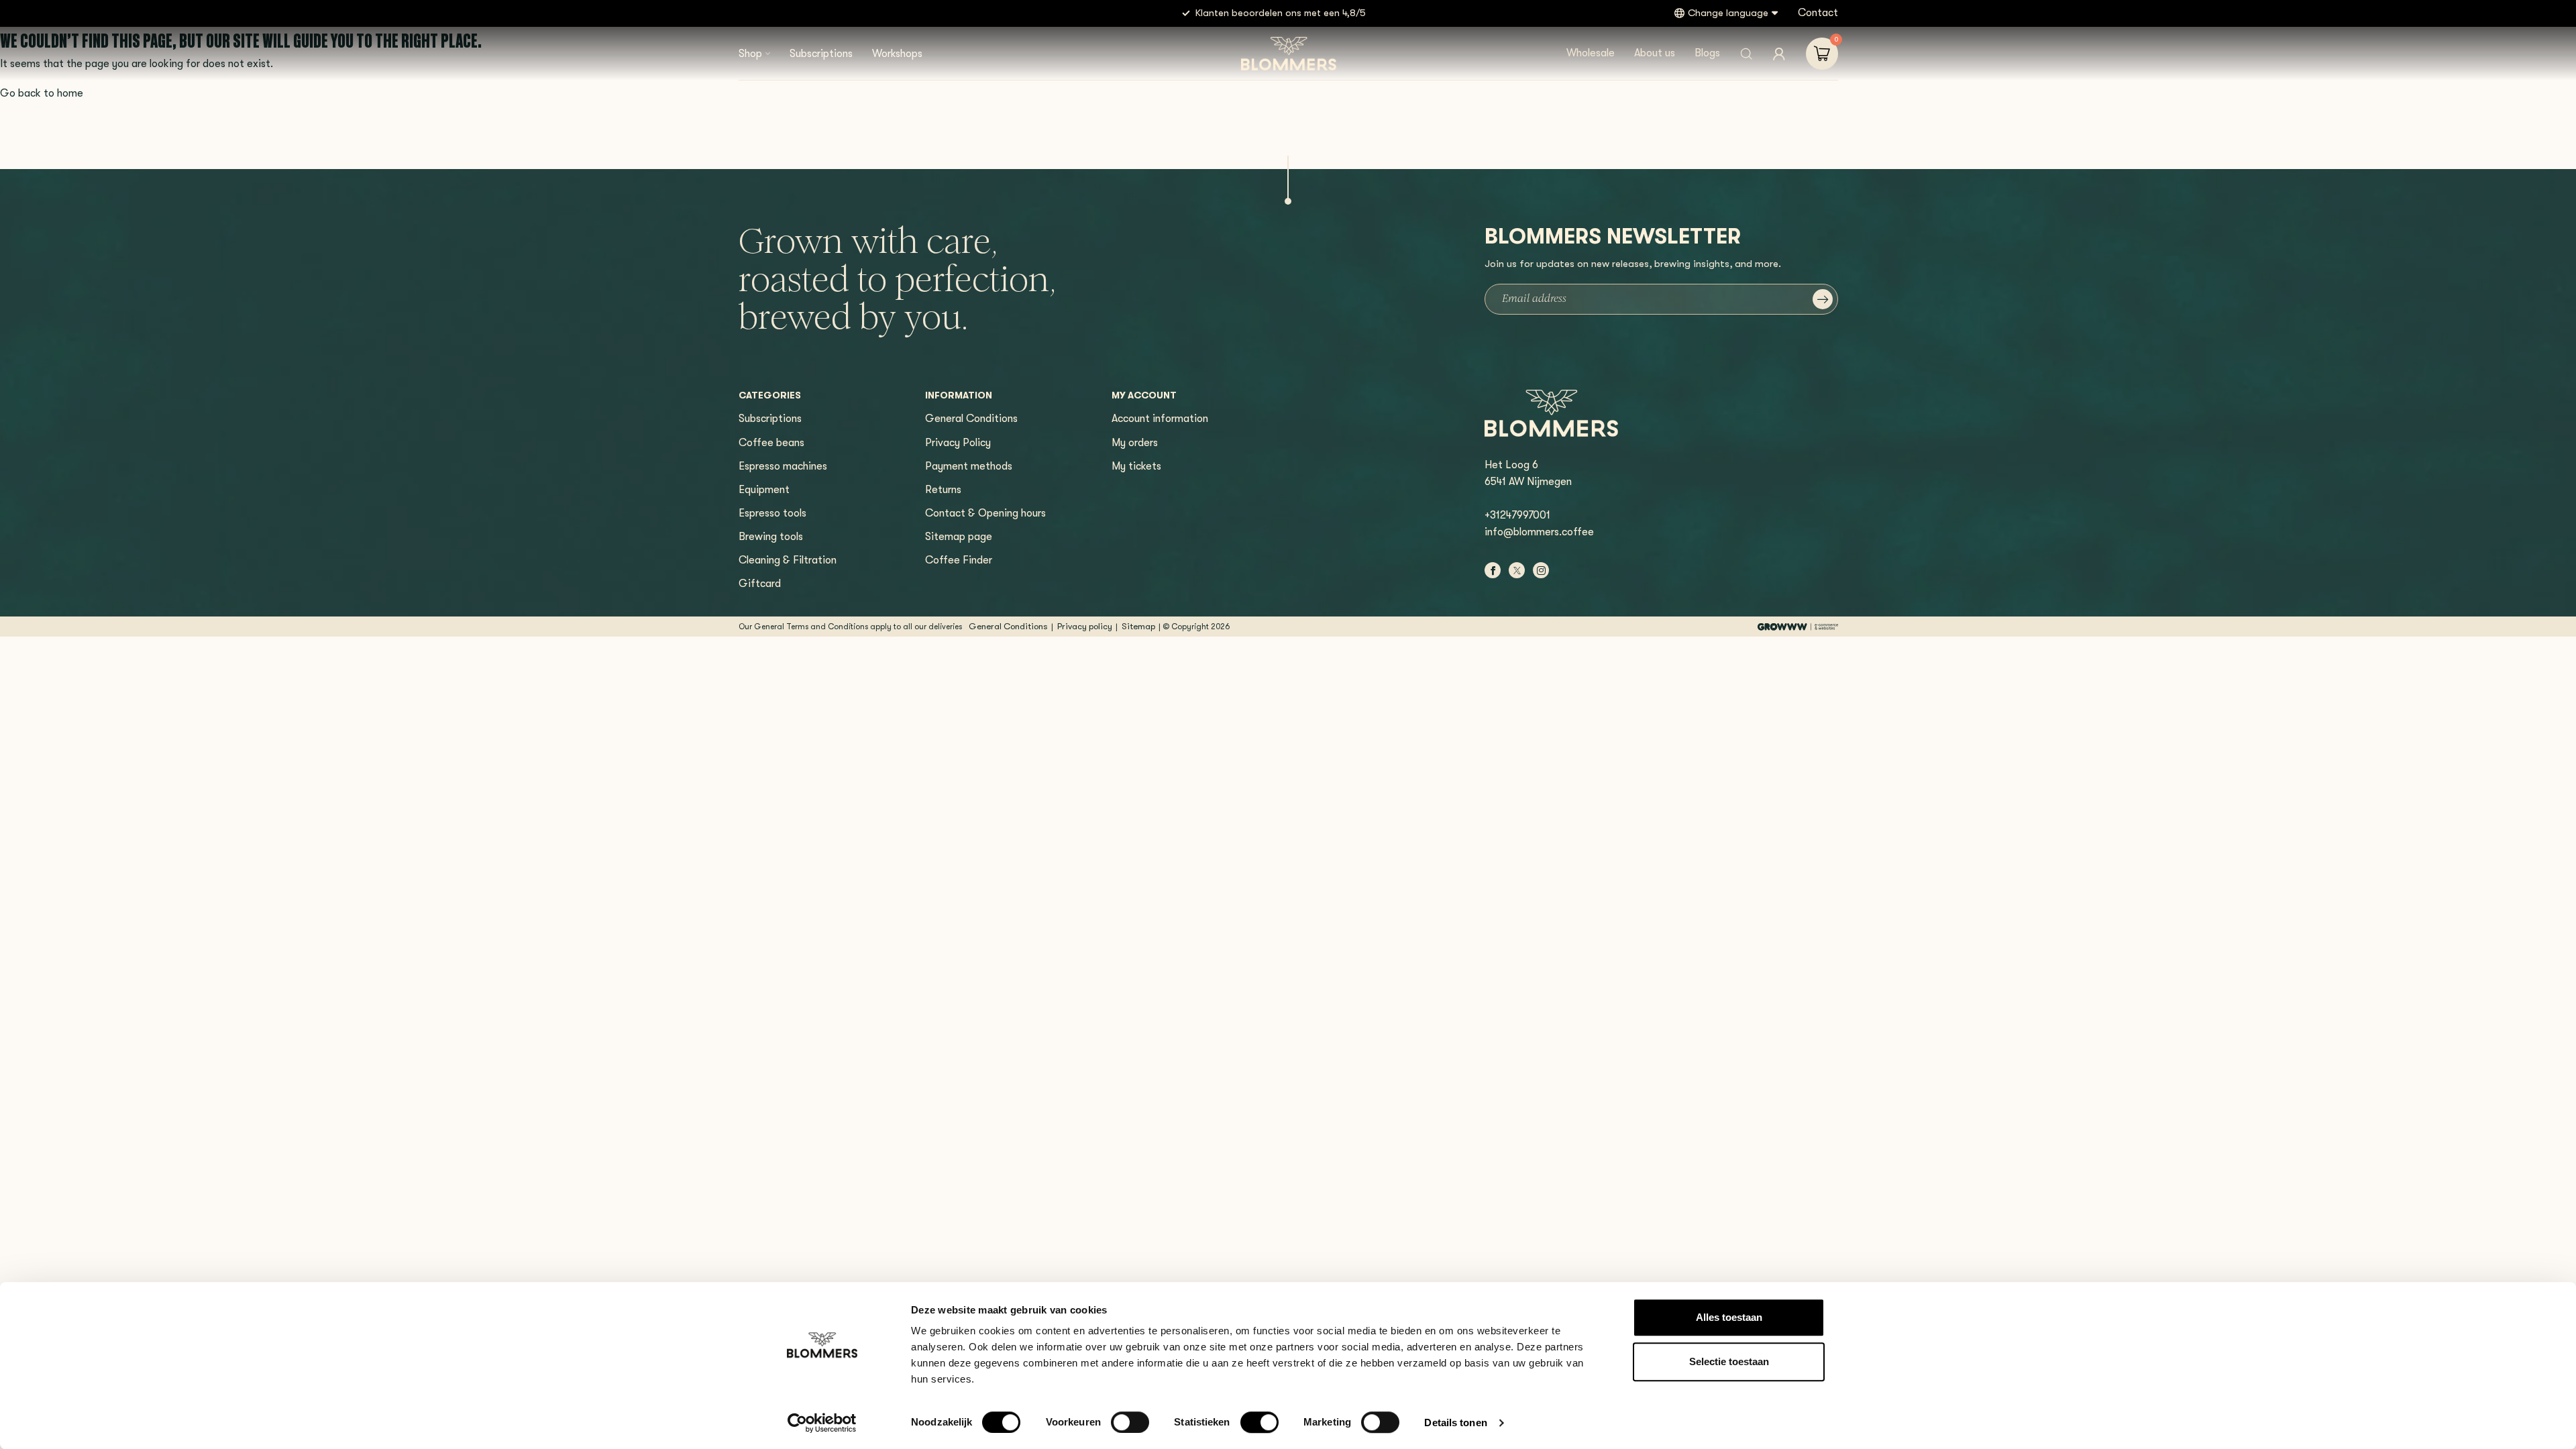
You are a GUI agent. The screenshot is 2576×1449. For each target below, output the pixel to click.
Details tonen (1455, 1423)
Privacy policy (1085, 626)
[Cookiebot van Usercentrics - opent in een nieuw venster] (822, 1423)
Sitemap (1138, 626)
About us (1655, 53)
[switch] (1130, 1422)
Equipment (764, 490)
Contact (1818, 13)
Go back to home (42, 93)
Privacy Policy (958, 443)
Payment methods (969, 466)
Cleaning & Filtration (788, 560)
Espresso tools (772, 513)
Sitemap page (959, 537)
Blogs (1707, 53)
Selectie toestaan (1729, 1361)
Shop (750, 54)
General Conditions (971, 419)
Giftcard (760, 584)
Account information (1160, 419)
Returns (943, 490)
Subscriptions (821, 54)
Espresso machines (783, 466)
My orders (1135, 443)
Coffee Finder (959, 560)
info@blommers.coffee (1539, 532)
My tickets (1136, 466)
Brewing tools (771, 537)
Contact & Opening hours (985, 513)
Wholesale (1591, 53)
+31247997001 (1517, 515)
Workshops (897, 54)
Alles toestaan (1729, 1317)
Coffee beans (771, 443)
